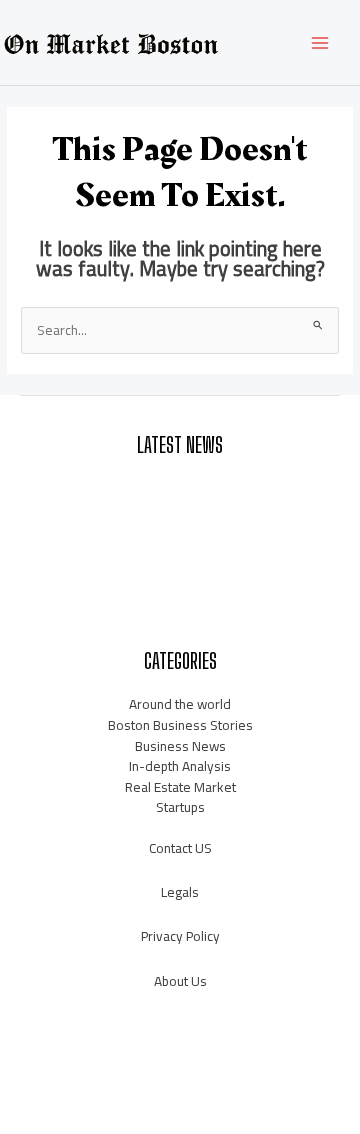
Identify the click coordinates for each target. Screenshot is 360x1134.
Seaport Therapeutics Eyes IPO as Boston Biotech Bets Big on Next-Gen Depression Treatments (180, 604)
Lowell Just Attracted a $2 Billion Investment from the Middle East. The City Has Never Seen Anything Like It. (180, 498)
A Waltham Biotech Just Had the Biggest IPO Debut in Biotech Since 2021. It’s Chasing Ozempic (180, 551)
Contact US (180, 848)
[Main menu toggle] (320, 42)
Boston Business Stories (180, 725)
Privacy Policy (180, 936)
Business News (180, 746)
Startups (180, 807)
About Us (180, 981)
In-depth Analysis (180, 766)
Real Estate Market (180, 787)
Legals (180, 892)
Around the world (180, 704)
